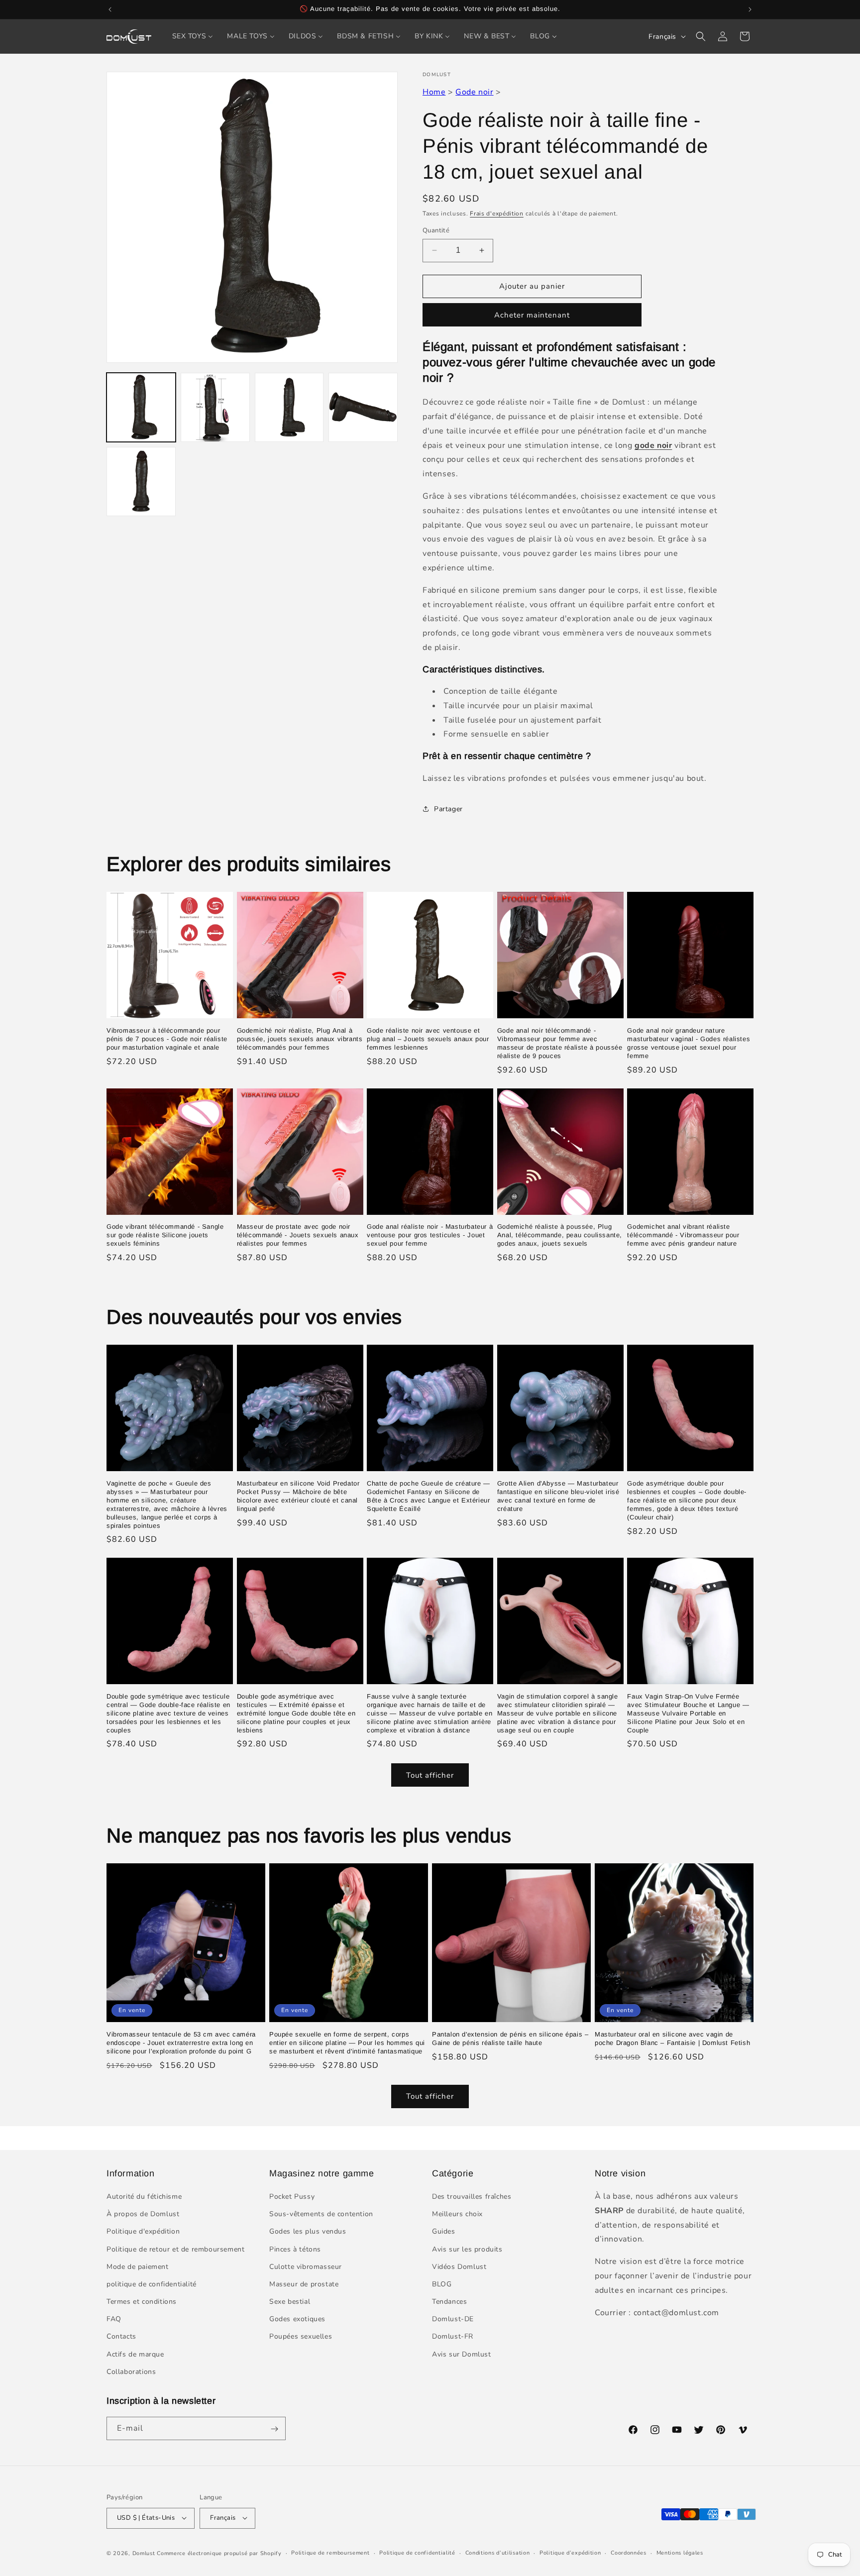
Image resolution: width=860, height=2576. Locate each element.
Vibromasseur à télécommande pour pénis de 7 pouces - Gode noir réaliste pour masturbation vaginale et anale (167, 1039)
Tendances (449, 2302)
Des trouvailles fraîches (472, 2197)
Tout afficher (430, 1775)
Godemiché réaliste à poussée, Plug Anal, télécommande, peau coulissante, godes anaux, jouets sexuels (560, 1235)
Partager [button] (448, 809)
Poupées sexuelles (301, 2337)
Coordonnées (629, 2552)
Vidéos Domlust (459, 2267)
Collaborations (131, 2372)
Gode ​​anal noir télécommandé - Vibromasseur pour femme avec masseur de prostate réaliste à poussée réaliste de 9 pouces (560, 1043)
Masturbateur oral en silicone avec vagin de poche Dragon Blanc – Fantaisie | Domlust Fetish (672, 2039)
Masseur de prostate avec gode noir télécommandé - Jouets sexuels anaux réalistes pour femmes (298, 1235)
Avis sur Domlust (462, 2354)
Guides (444, 2232)
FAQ (114, 2319)
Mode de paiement (138, 2267)
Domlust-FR (453, 2337)
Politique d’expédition (570, 2552)
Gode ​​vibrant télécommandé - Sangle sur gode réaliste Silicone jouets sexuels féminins (165, 1235)
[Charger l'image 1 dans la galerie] (141, 407)
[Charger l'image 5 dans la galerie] (141, 482)
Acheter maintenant (532, 315)
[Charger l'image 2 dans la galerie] (215, 407)
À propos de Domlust (143, 2214)
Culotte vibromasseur (306, 2267)
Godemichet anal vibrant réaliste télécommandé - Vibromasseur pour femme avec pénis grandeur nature (683, 1235)
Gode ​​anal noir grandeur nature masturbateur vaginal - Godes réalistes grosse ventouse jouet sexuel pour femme (689, 1043)
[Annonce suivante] (750, 9)
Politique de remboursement (330, 2552)
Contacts (121, 2337)
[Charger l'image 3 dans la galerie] (289, 407)
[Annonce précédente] (110, 9)
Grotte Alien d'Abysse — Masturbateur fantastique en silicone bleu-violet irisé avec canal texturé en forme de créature (558, 1496)
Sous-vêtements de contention (321, 2214)
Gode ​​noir (474, 92)
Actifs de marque (135, 2354)
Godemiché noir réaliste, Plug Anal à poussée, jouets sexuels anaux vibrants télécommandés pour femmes (300, 1039)
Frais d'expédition (497, 214)
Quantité (436, 230)
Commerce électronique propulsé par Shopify (219, 2553)
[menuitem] (193, 36)
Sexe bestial (290, 2302)
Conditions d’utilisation (498, 2552)
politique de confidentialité (152, 2284)
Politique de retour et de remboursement (175, 2249)
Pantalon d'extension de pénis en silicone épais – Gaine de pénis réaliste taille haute (510, 2039)
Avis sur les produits (467, 2249)
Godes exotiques (297, 2319)
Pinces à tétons (295, 2249)
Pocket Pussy (292, 2197)
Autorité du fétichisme (144, 2197)
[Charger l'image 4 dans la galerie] (363, 407)
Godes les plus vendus (308, 2232)
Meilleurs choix (457, 2214)
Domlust (144, 2553)
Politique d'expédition (143, 2232)
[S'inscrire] (274, 2429)
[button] (701, 36)
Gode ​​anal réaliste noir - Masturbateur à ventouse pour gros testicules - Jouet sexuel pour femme (430, 1235)
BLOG (442, 2284)
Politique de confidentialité (417, 2552)
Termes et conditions (142, 2302)
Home (434, 92)
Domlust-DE (453, 2319)
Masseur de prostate (304, 2284)
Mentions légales (680, 2552)
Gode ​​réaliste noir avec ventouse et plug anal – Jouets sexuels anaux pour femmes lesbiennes (428, 1039)
